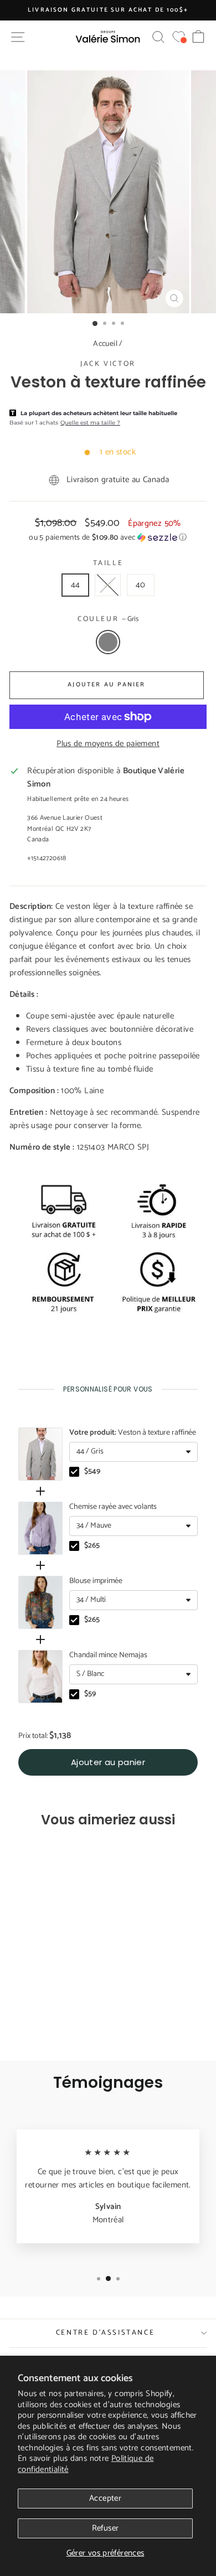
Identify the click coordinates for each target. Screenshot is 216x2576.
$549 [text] (92, 1472)
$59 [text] (90, 1694)
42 (108, 585)
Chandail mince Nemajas (108, 1656)
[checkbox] (74, 1472)
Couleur (108, 619)
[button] (108, 538)
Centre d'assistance (105, 2333)
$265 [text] (92, 1546)
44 (76, 585)
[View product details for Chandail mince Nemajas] (40, 1677)
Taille (108, 563)
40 (141, 585)
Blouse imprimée (96, 1581)
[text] (108, 1389)
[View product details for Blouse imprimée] (40, 1602)
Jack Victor (108, 364)
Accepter (105, 2498)
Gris (108, 642)
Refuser (106, 2528)
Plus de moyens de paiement (108, 744)
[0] (179, 37)
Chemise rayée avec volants (113, 1507)
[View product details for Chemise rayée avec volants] (40, 1528)
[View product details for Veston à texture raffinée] (40, 1454)
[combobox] (133, 1452)
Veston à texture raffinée (133, 1433)
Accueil (105, 344)
